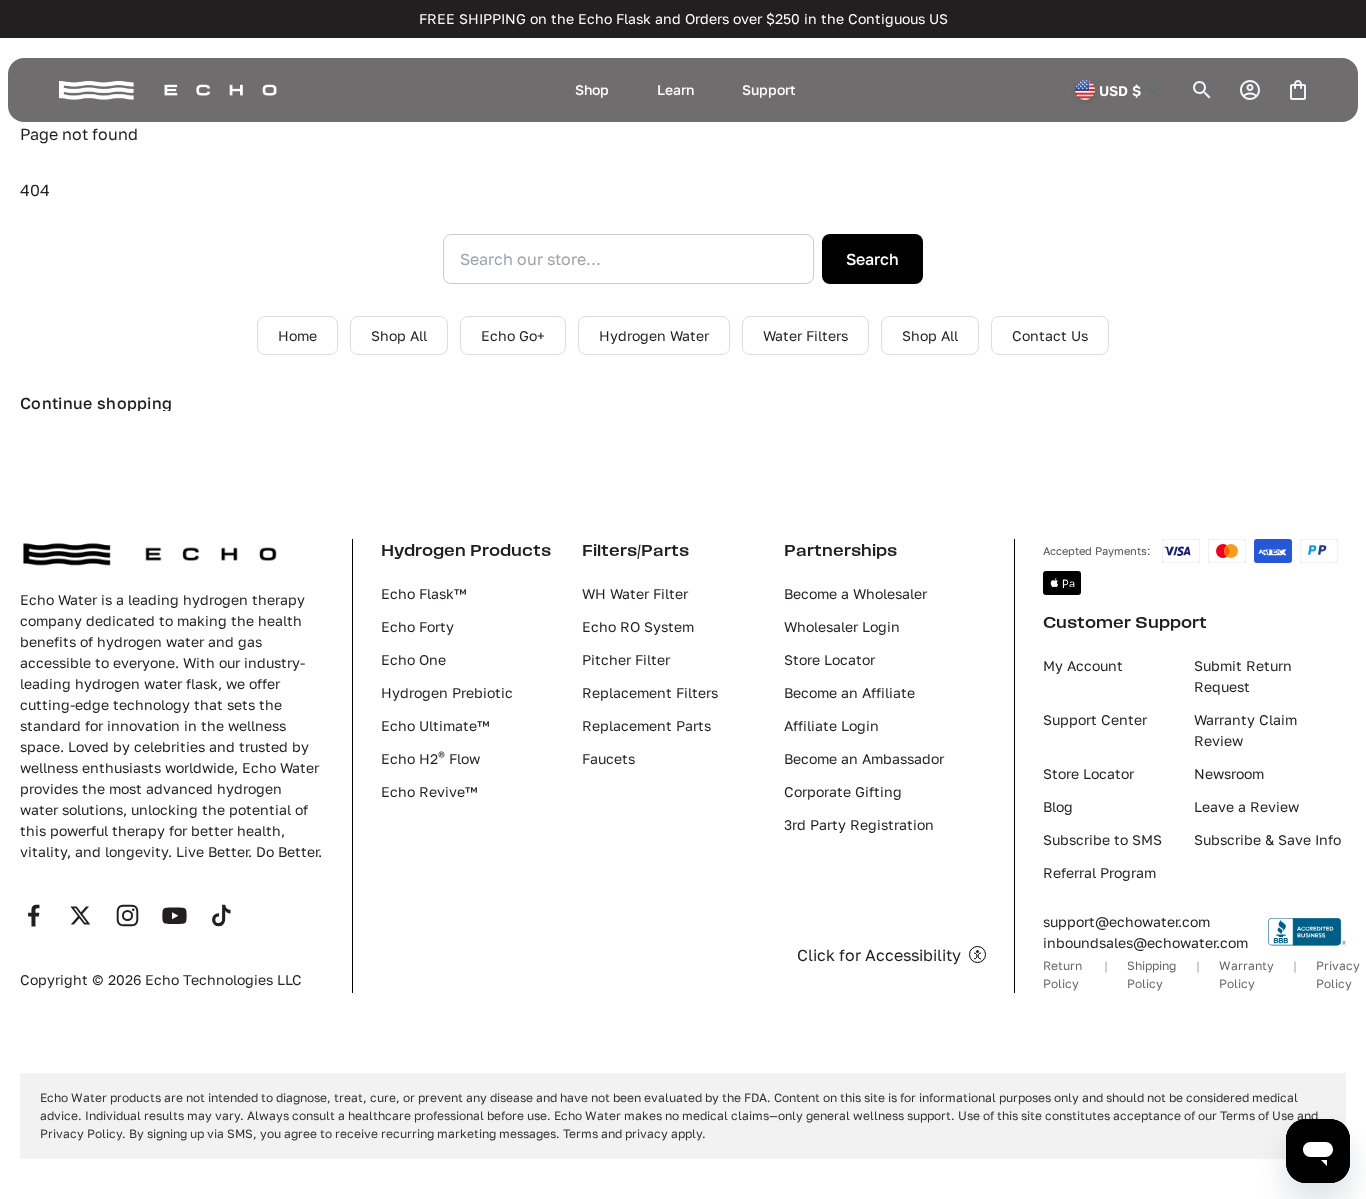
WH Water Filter (635, 593)
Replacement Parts (646, 725)
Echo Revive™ (429, 791)
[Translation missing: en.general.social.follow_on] (33, 915)
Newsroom (1229, 773)
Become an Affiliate (849, 692)
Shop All (399, 335)
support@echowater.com (1126, 921)
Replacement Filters (650, 692)
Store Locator (829, 659)
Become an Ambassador (864, 758)
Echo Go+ (513, 335)
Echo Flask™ (423, 593)
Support (769, 89)
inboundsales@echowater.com (1145, 942)
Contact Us (1050, 335)
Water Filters (805, 335)
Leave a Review (1246, 806)
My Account (1083, 665)
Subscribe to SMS (1102, 839)
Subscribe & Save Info (1267, 839)
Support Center (1095, 719)
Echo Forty (417, 626)
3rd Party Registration (859, 824)
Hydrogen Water (654, 335)
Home (297, 335)
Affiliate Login (831, 725)
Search (872, 259)
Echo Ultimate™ (435, 725)
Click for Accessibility (879, 955)
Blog (1058, 806)
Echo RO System (638, 626)
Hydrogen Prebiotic (447, 692)
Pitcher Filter (626, 659)
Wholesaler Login (842, 626)
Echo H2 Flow (430, 758)
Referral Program (1099, 872)
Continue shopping (96, 403)
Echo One (413, 659)
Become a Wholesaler (855, 593)
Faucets (608, 758)
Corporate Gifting (843, 791)
